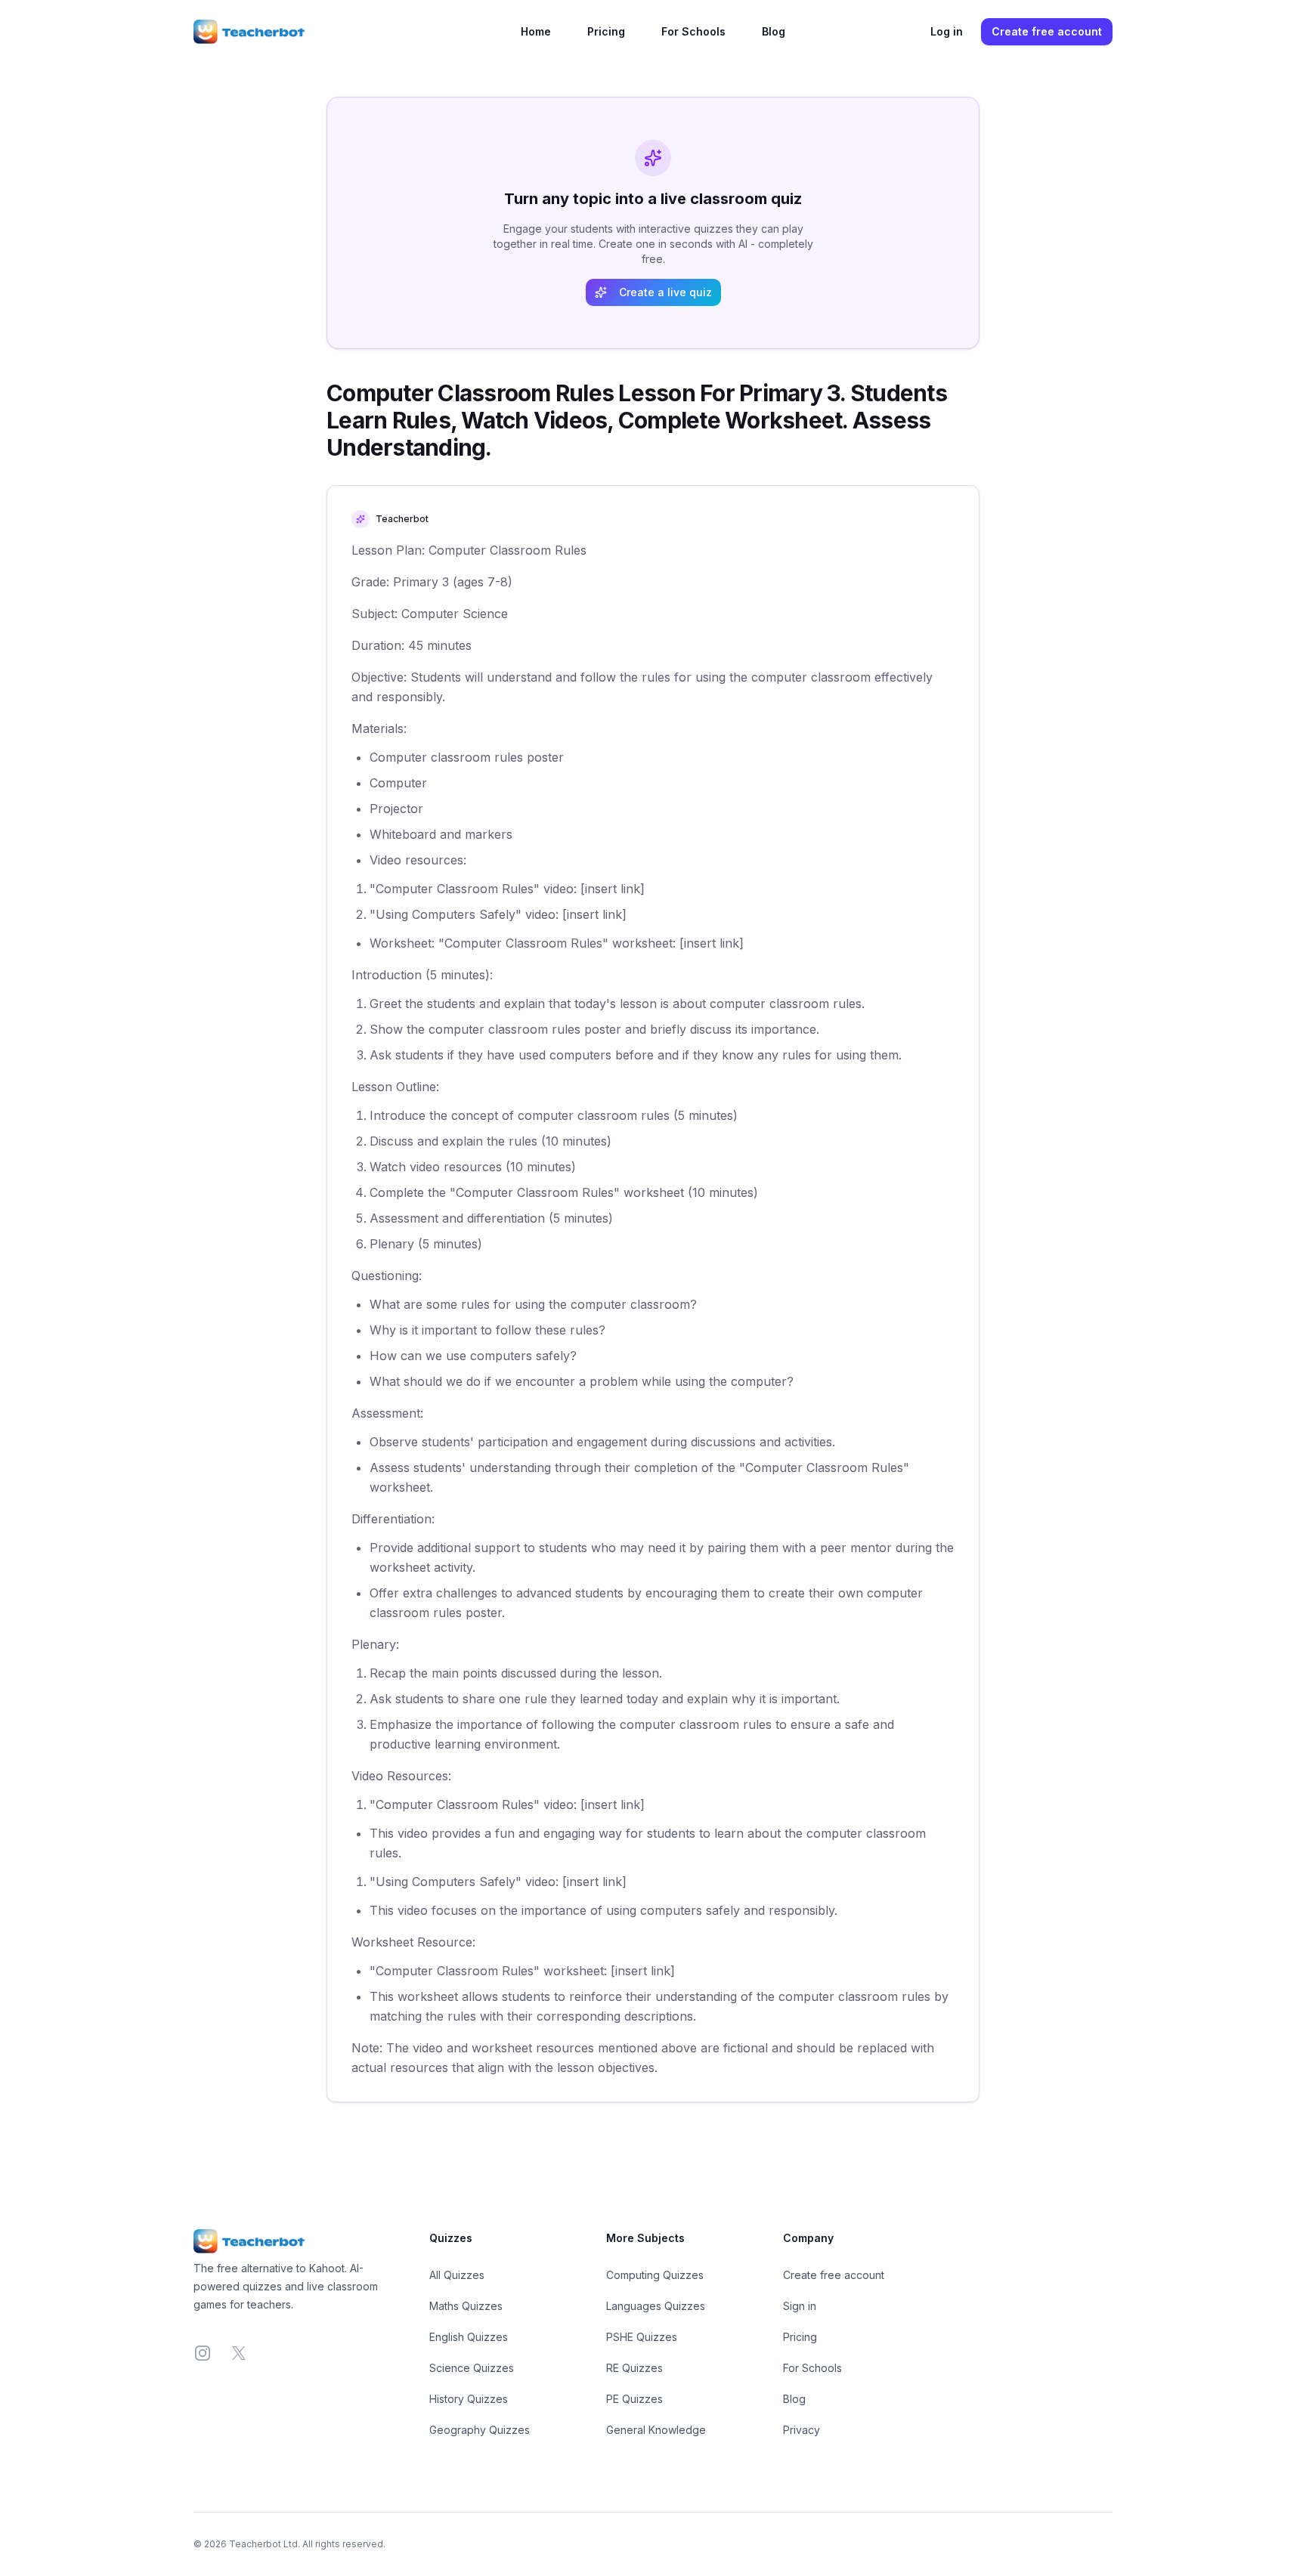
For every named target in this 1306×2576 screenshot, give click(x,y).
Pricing (606, 31)
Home (536, 31)
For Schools (693, 31)
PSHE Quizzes (642, 2337)
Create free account (1047, 31)
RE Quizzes (634, 2368)
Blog (774, 31)
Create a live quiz (665, 292)
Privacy (802, 2430)
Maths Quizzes (466, 2306)
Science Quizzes (472, 2368)
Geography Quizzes (480, 2430)
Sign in (800, 2306)
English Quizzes (469, 2337)
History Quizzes (469, 2399)
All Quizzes (457, 2275)
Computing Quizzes (655, 2275)
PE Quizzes (634, 2399)
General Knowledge (656, 2430)
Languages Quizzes (656, 2306)
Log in (947, 31)
